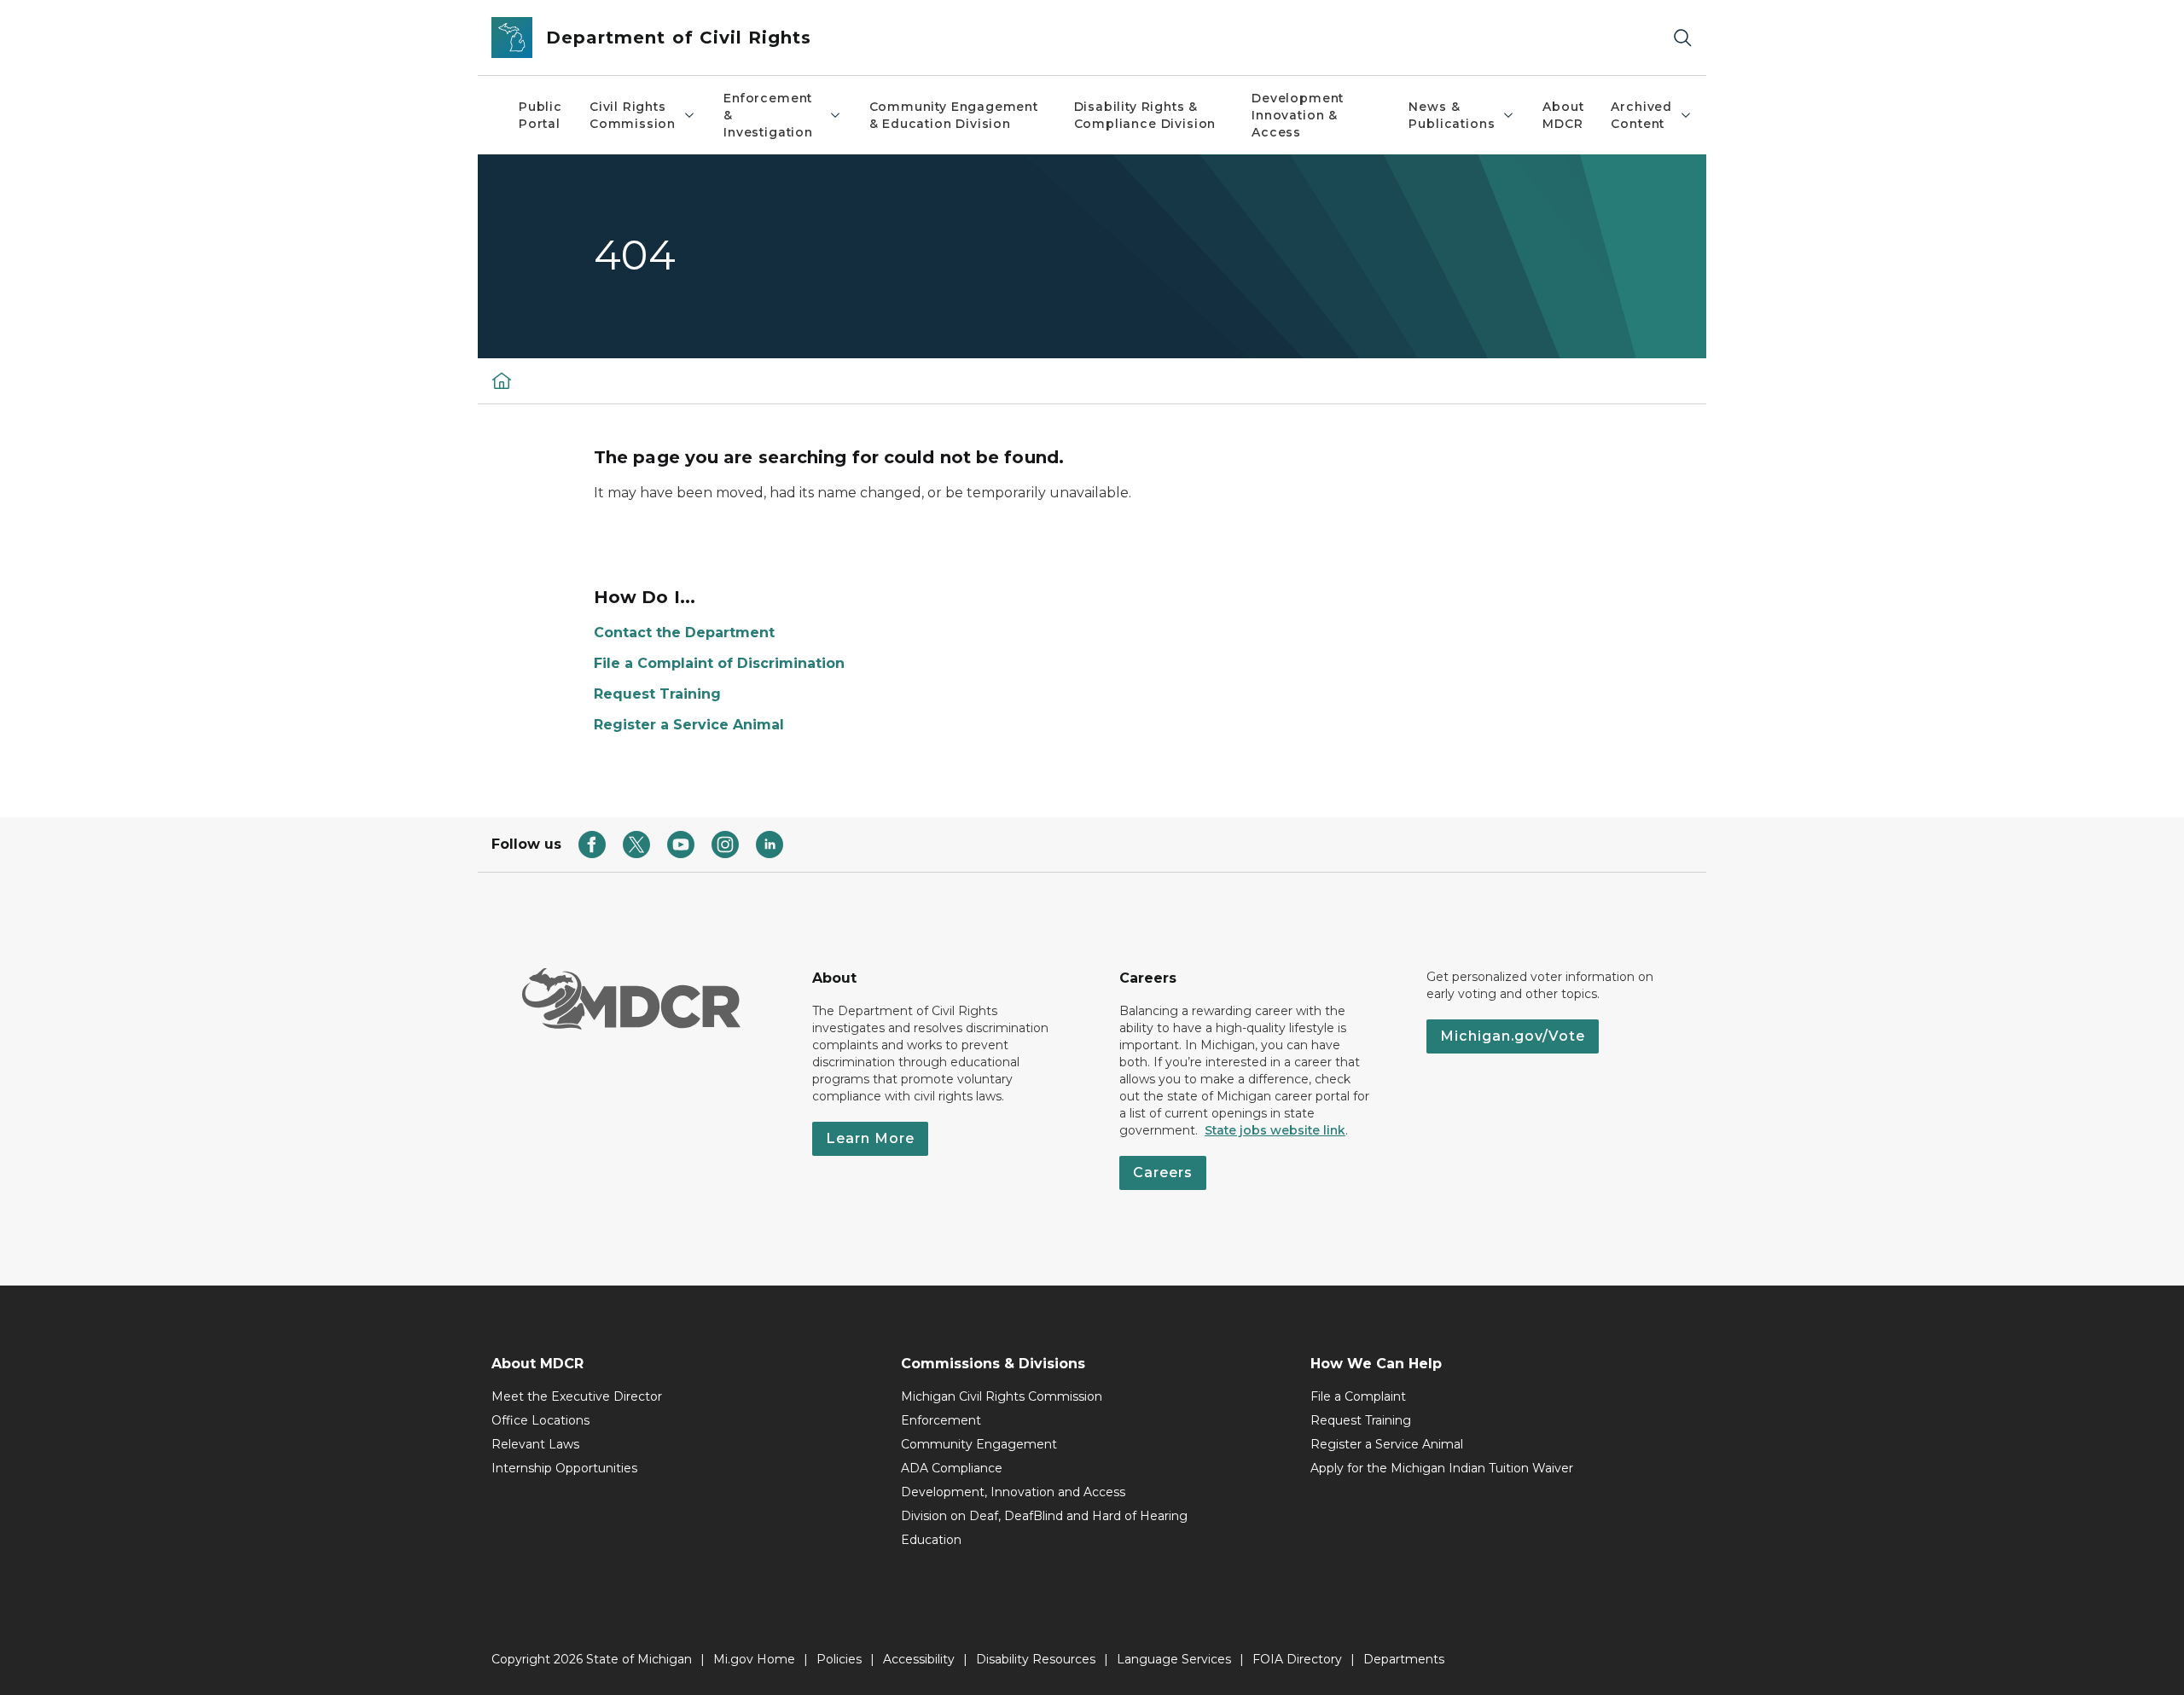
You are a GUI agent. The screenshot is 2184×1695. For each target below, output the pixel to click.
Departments (1404, 1659)
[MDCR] (502, 380)
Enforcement (941, 1420)
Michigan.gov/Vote (1513, 1036)
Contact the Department (684, 633)
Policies (839, 1659)
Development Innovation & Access (1298, 115)
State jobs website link (1275, 1130)
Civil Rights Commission (633, 115)
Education (931, 1540)
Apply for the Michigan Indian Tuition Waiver (1442, 1468)
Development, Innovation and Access (1013, 1492)
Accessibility (919, 1659)
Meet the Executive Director (577, 1396)
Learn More (870, 1138)
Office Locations (540, 1420)
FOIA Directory (1297, 1659)
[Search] (1682, 38)
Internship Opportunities (564, 1468)
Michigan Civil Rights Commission (1002, 1396)
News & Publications (1452, 115)
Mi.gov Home (754, 1659)
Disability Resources (1036, 1659)
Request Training (657, 694)
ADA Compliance (952, 1468)
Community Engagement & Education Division (954, 115)
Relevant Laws (535, 1444)
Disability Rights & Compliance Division (1145, 115)
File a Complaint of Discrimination (719, 663)
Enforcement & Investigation (768, 115)
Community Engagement (979, 1444)
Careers (1163, 1173)
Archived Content (1641, 115)
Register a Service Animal (689, 725)
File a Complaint (1358, 1396)
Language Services (1174, 1659)
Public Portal (540, 115)
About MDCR (1563, 115)
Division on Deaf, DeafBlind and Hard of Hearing (1044, 1516)
